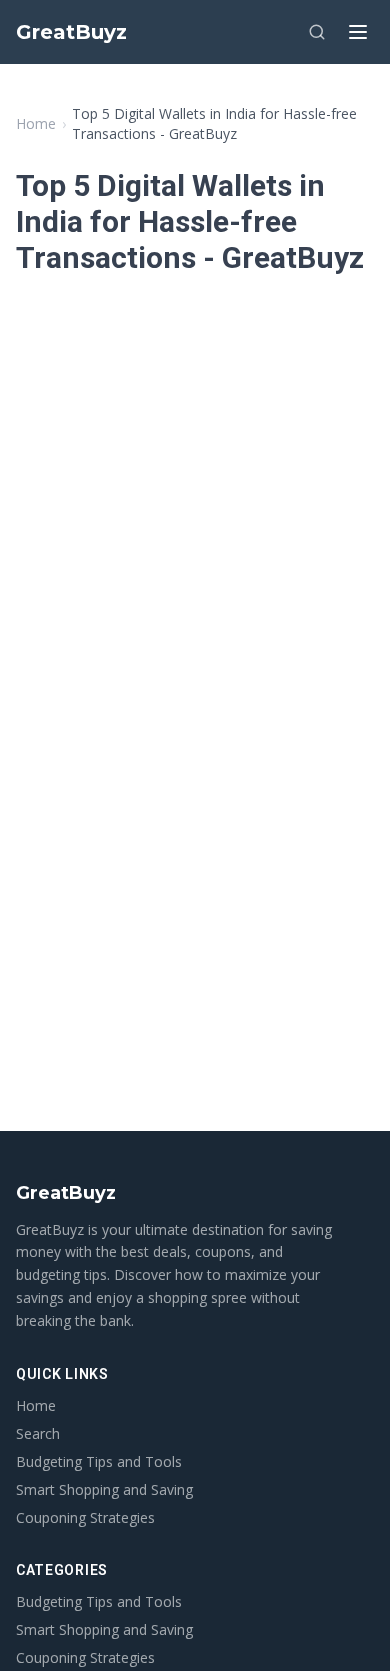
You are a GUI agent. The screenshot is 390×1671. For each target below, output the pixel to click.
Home (36, 123)
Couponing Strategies (85, 1517)
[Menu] (358, 32)
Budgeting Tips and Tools (99, 1461)
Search (38, 1433)
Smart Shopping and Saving (104, 1489)
